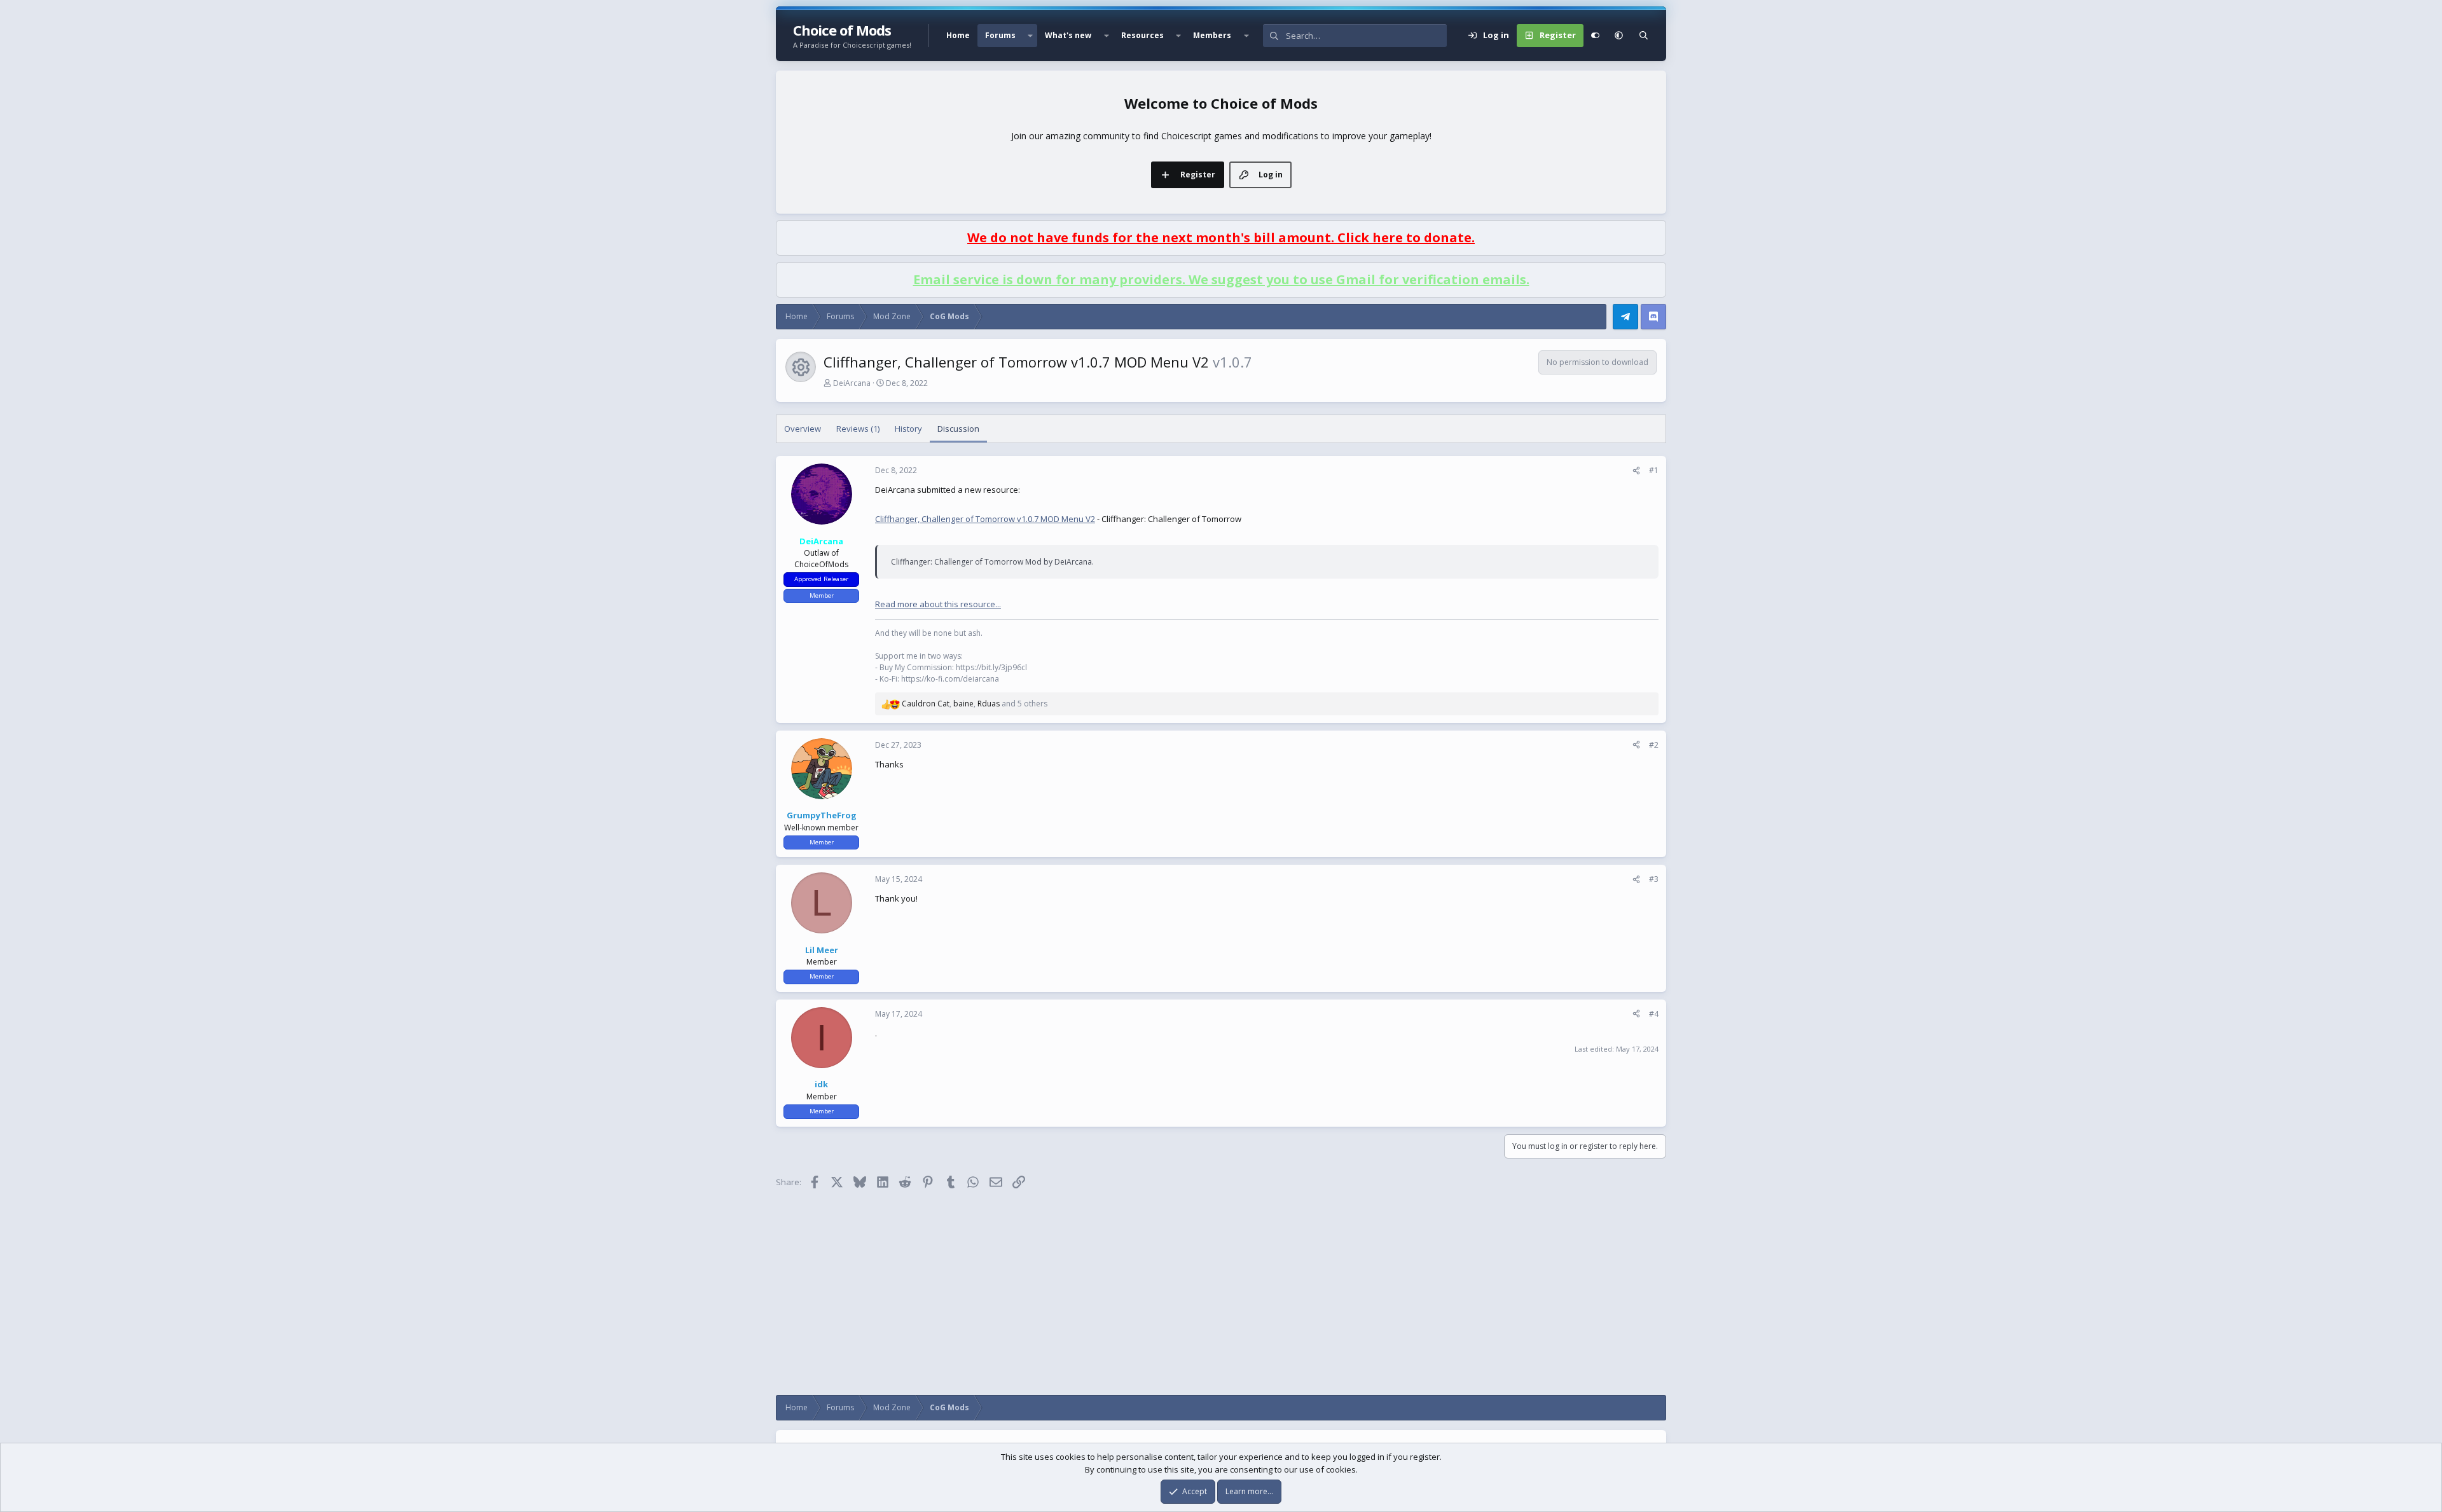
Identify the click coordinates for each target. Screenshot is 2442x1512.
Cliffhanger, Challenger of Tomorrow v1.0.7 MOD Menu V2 (985, 519)
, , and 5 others (975, 704)
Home (958, 35)
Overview (803, 429)
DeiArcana (852, 383)
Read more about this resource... (938, 604)
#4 (1654, 1014)
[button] (1030, 36)
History (908, 429)
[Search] (1644, 36)
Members (1212, 35)
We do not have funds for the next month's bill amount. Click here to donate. (1221, 237)
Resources (1142, 35)
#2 (1654, 745)
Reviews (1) (858, 429)
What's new (1068, 35)
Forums (1000, 35)
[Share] (1636, 471)
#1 (1654, 470)
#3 (1654, 879)
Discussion (958, 429)
